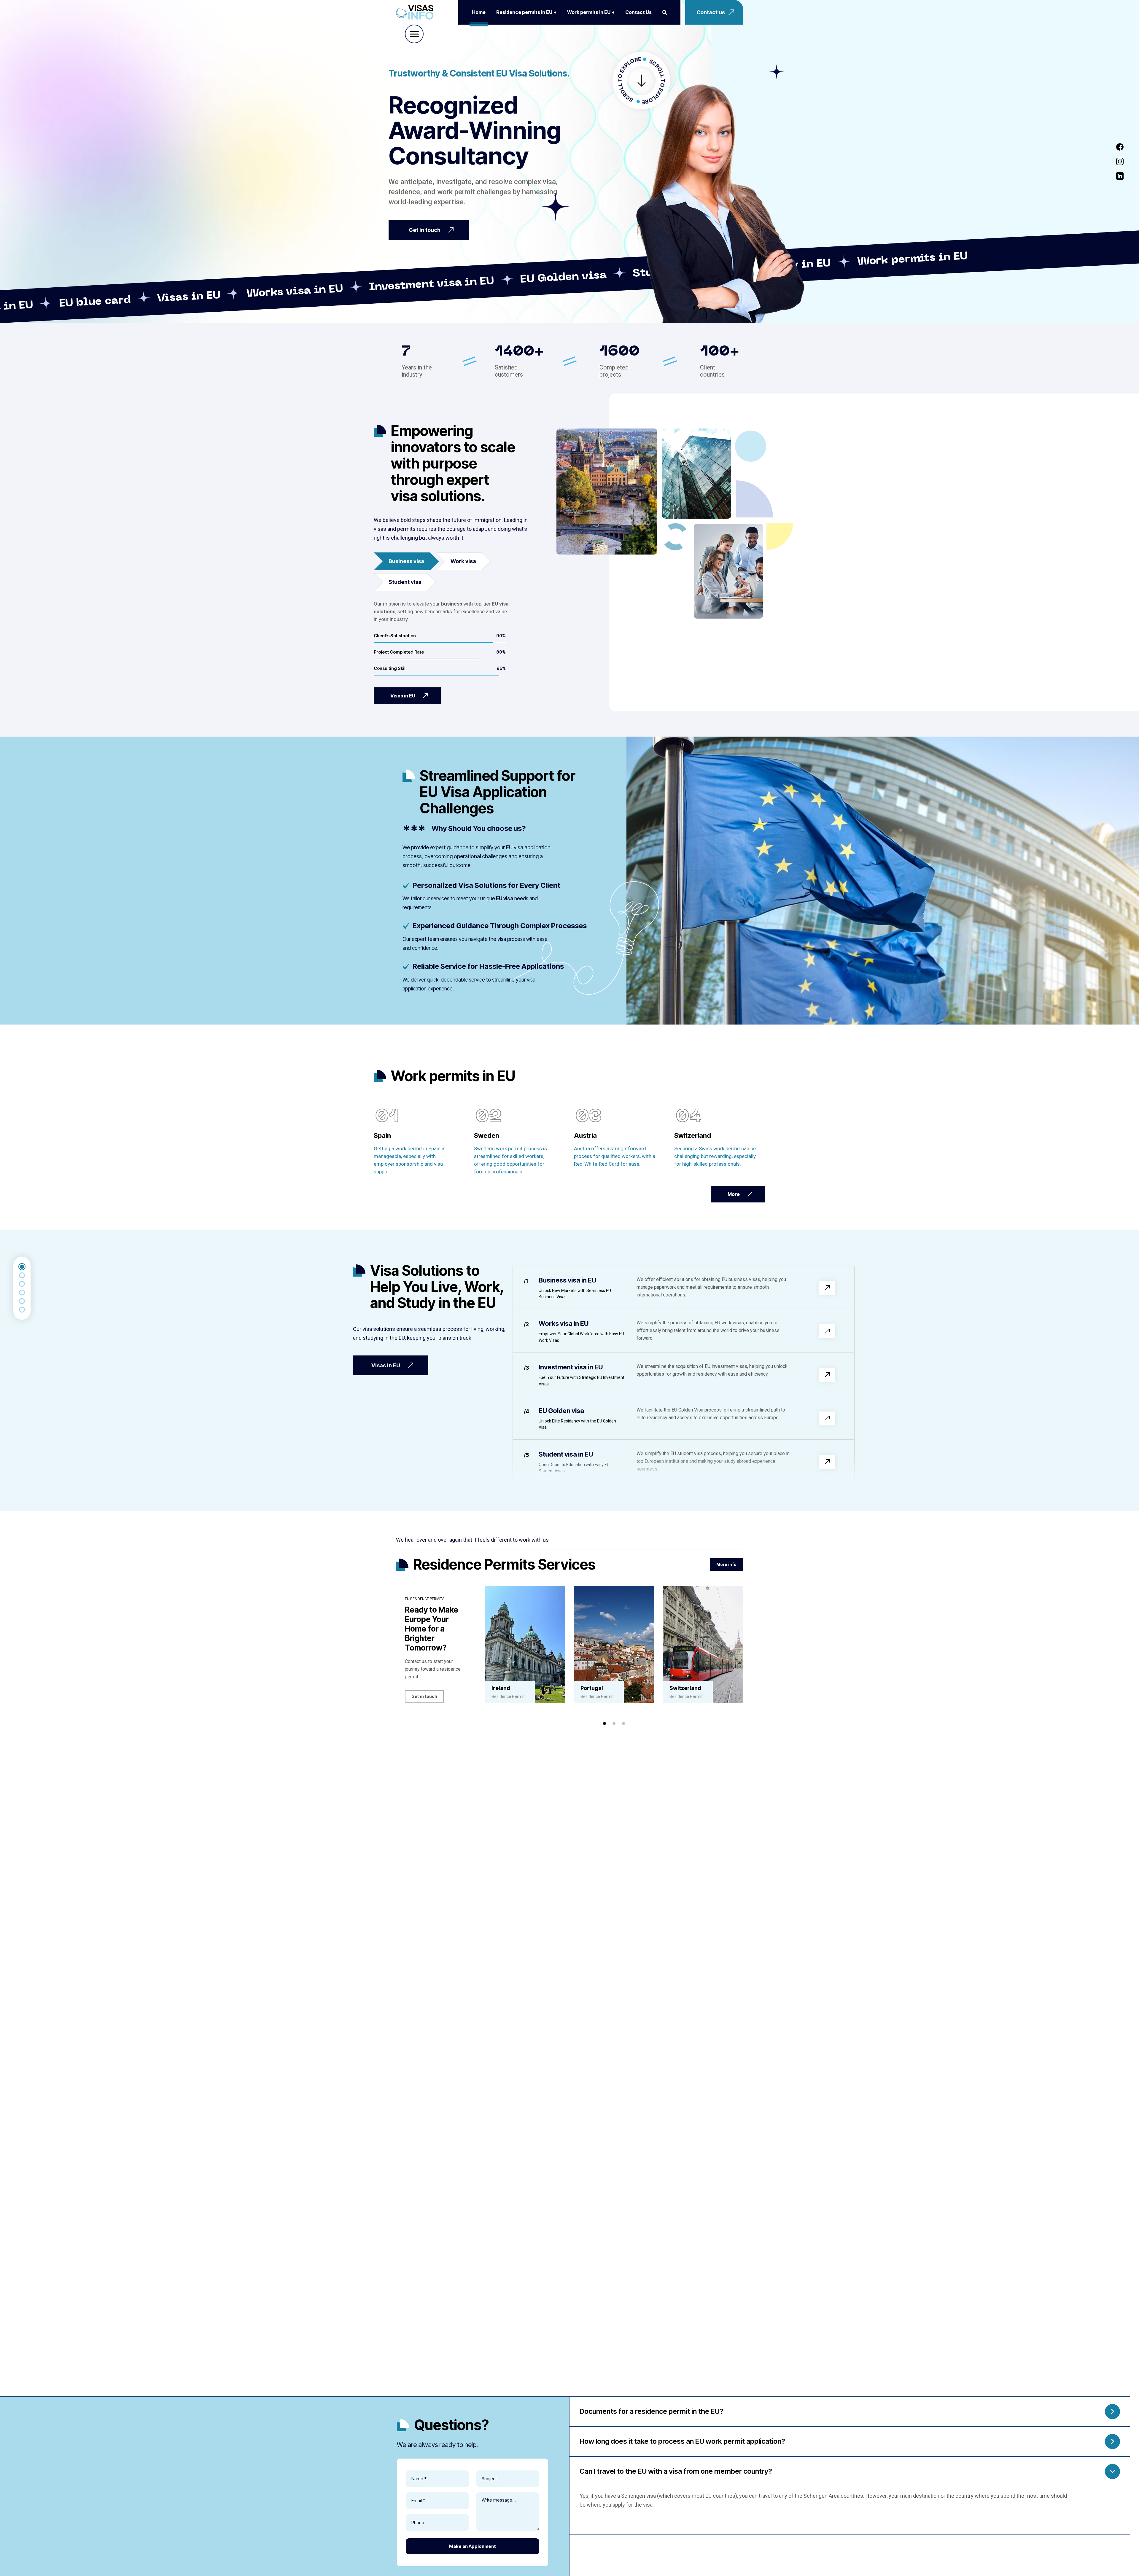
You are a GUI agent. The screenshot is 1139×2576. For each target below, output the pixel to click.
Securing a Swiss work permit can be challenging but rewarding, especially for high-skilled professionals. (715, 1156)
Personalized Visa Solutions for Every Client (486, 885)
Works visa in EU (564, 1323)
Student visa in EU (566, 1454)
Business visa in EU (567, 1280)
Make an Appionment (473, 2546)
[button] (605, 1723)
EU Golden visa (561, 1411)
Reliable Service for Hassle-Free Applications (488, 966)
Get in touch (424, 1696)
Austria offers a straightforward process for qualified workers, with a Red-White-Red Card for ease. (615, 1156)
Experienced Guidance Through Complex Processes (500, 926)
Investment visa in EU (571, 1367)
